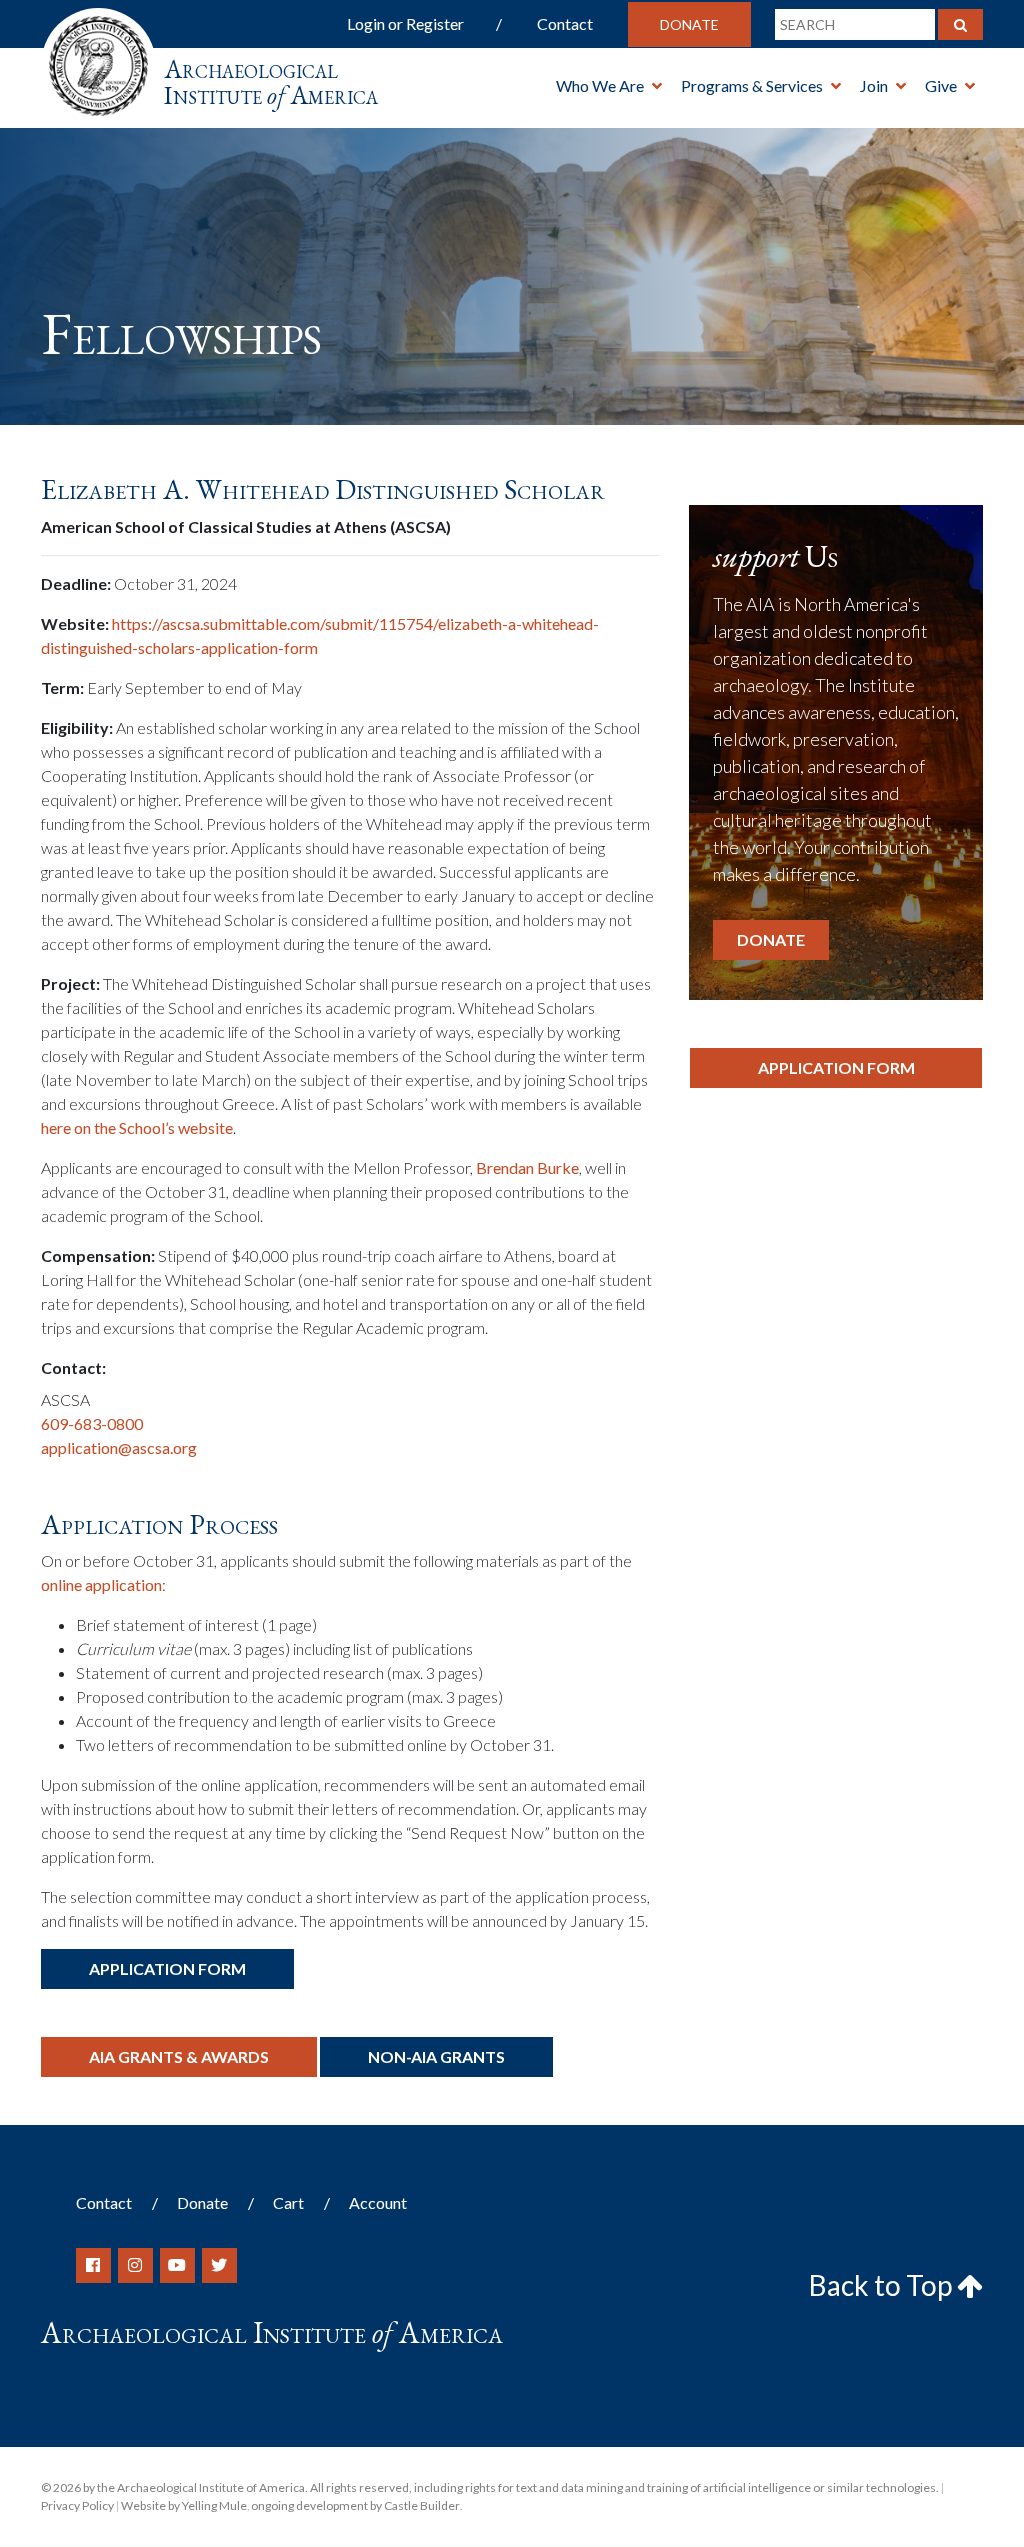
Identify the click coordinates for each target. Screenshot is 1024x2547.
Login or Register (405, 23)
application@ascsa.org (119, 1447)
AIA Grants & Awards (179, 2056)
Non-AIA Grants (436, 2056)
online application (101, 1584)
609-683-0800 (92, 1423)
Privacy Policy (77, 2505)
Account (378, 2202)
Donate (689, 24)
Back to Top (883, 2285)
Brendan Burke (527, 1167)
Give (941, 85)
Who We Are (600, 85)
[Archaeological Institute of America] (98, 59)
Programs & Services (752, 85)
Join (874, 85)
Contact (565, 23)
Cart (288, 2202)
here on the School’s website (137, 1127)
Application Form (167, 1968)
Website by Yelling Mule (184, 2505)
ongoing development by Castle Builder (355, 2505)
